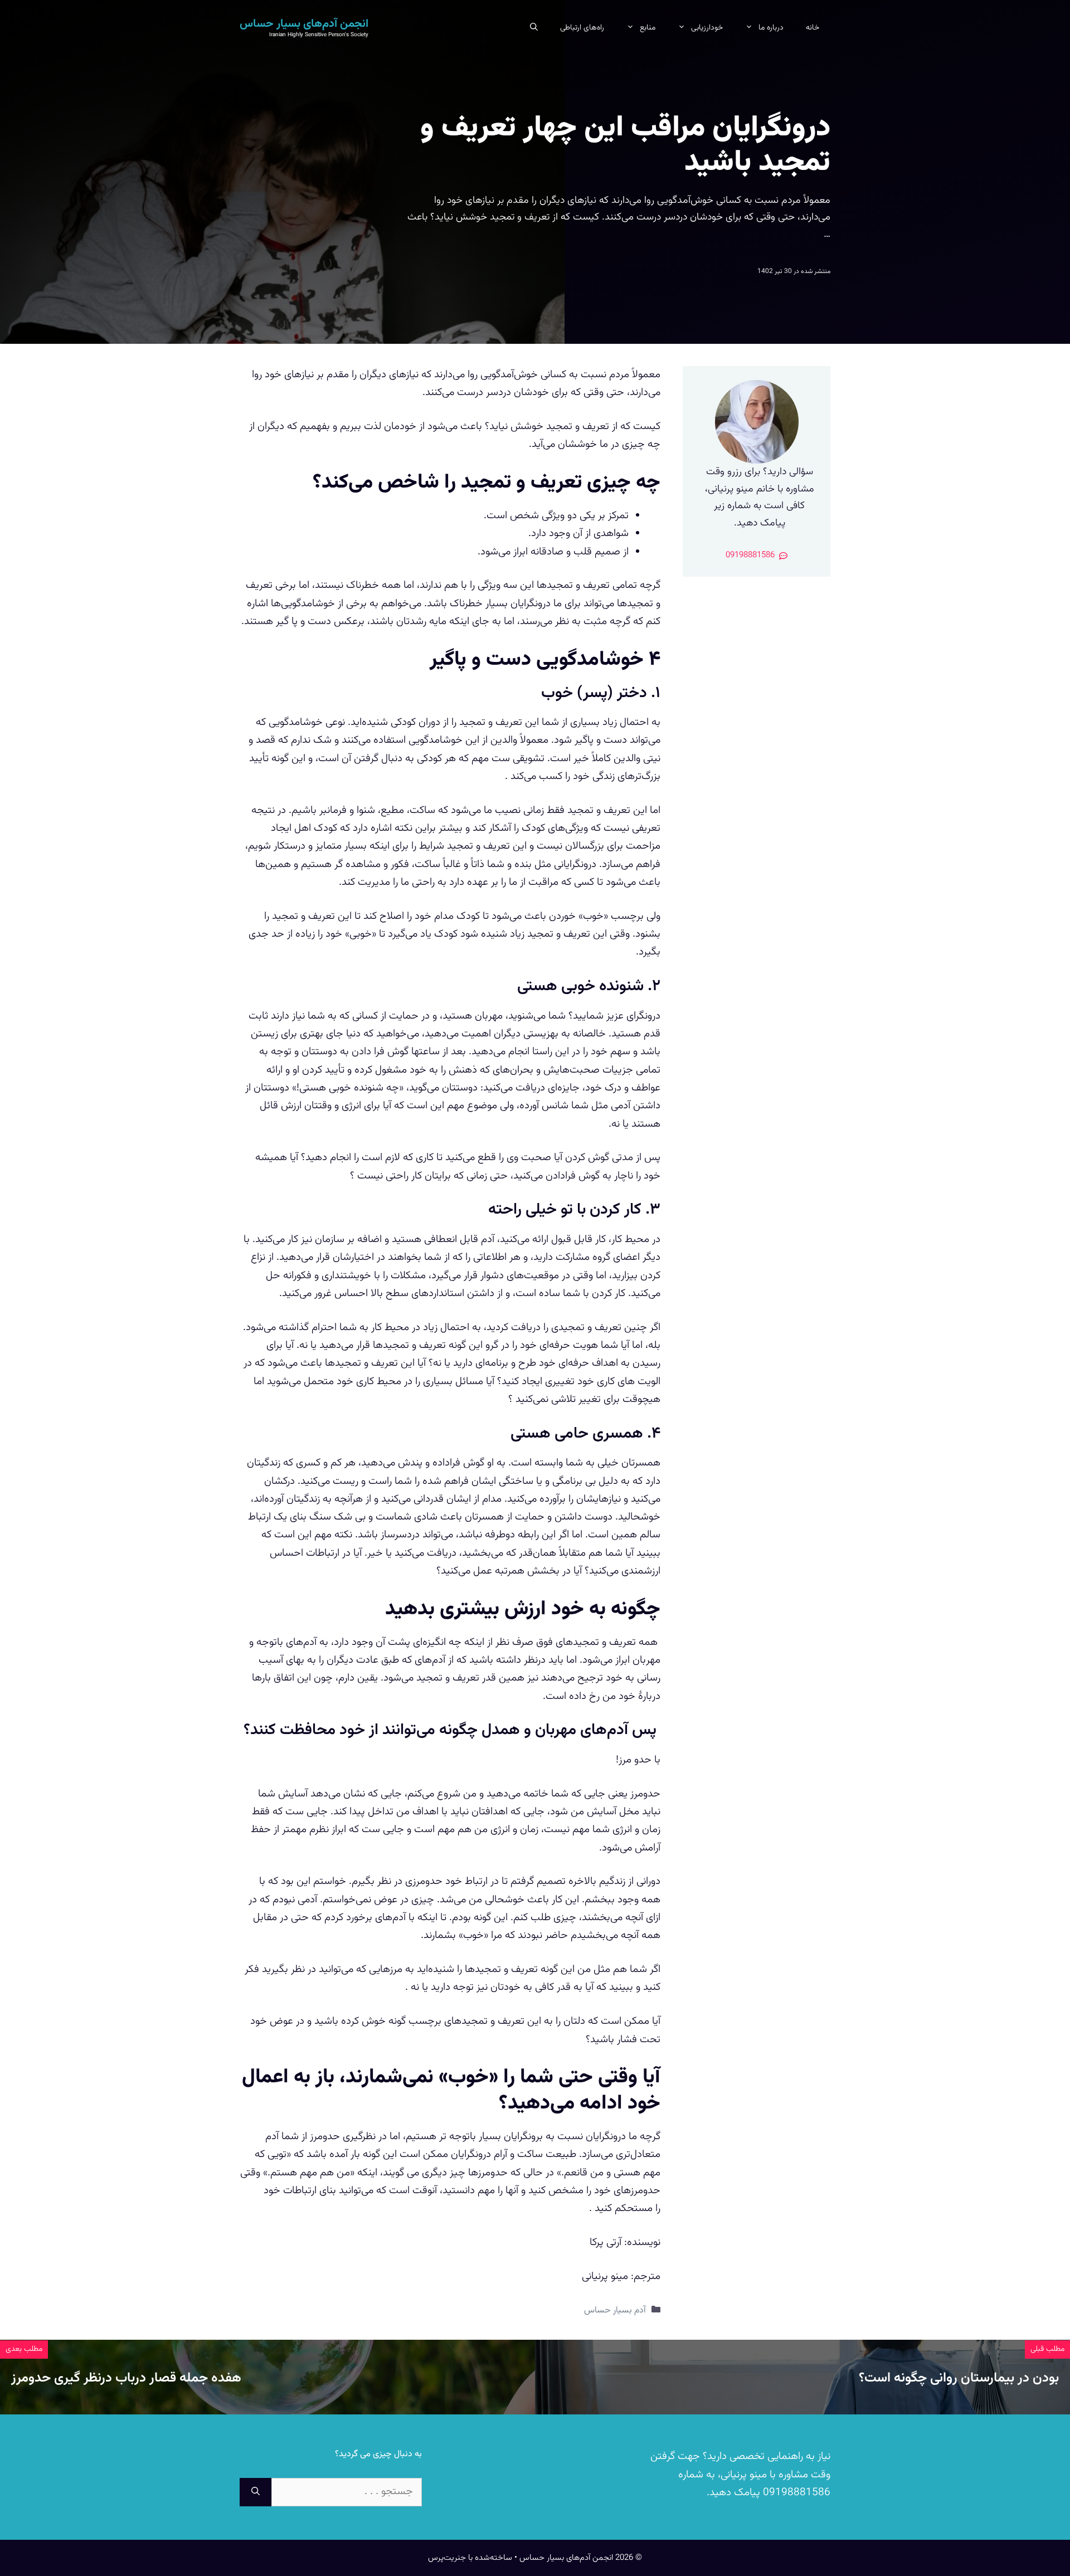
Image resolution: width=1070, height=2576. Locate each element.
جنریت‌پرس (447, 2558)
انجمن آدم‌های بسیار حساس (304, 24)
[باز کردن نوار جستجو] (534, 28)
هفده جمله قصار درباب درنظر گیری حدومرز (126, 2378)
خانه (813, 28)
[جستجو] (256, 2492)
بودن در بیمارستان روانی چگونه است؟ (959, 2378)
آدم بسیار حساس (615, 2310)
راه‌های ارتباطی (582, 28)
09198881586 (795, 2493)
